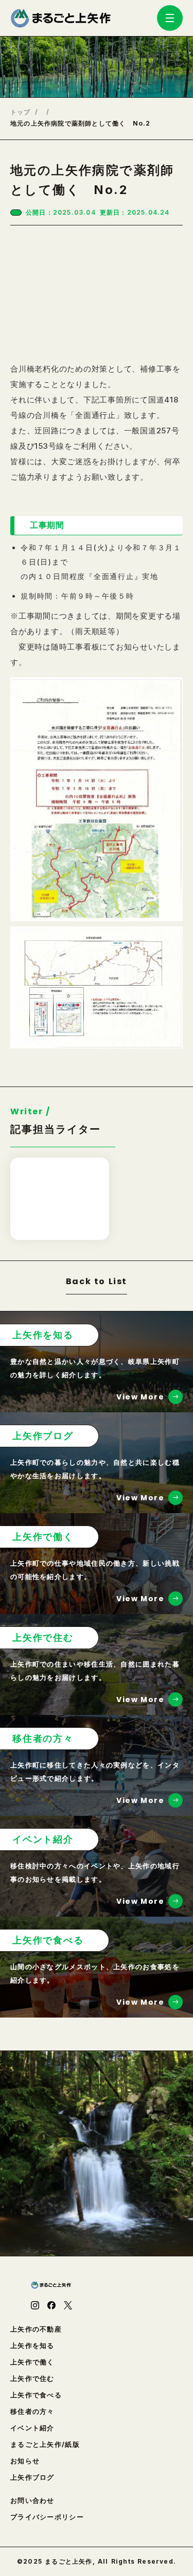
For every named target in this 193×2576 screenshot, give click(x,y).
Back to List (97, 1282)
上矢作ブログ (32, 2477)
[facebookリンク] (51, 2305)
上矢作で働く (32, 2362)
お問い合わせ (32, 2501)
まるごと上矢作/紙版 (45, 2444)
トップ (21, 112)
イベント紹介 (32, 2428)
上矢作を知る (32, 2346)
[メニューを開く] (170, 18)
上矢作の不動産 (36, 2329)
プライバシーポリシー (47, 2517)
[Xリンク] (68, 2305)
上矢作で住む (32, 2379)
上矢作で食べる (36, 2395)
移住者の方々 (32, 2412)
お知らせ (25, 2461)
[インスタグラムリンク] (35, 2305)
